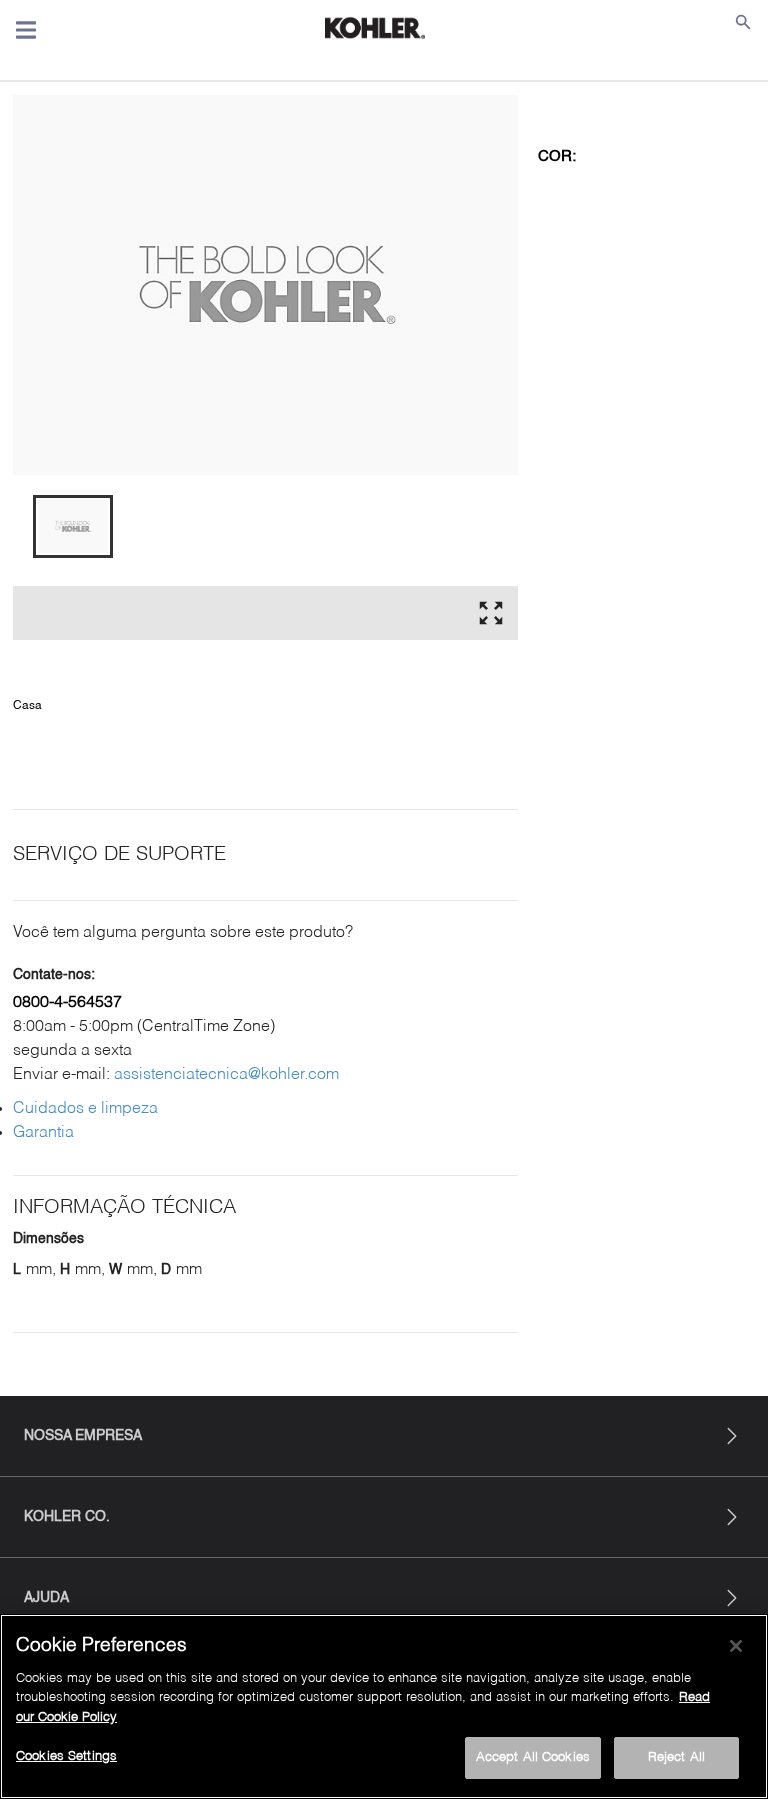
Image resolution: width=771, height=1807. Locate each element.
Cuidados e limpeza (85, 1109)
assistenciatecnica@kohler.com (226, 1075)
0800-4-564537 (67, 1003)
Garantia (43, 1133)
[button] (73, 526)
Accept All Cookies (533, 1757)
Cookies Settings (66, 1756)
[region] (384, 1706)
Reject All (676, 1757)
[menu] (26, 30)
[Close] (736, 1646)
